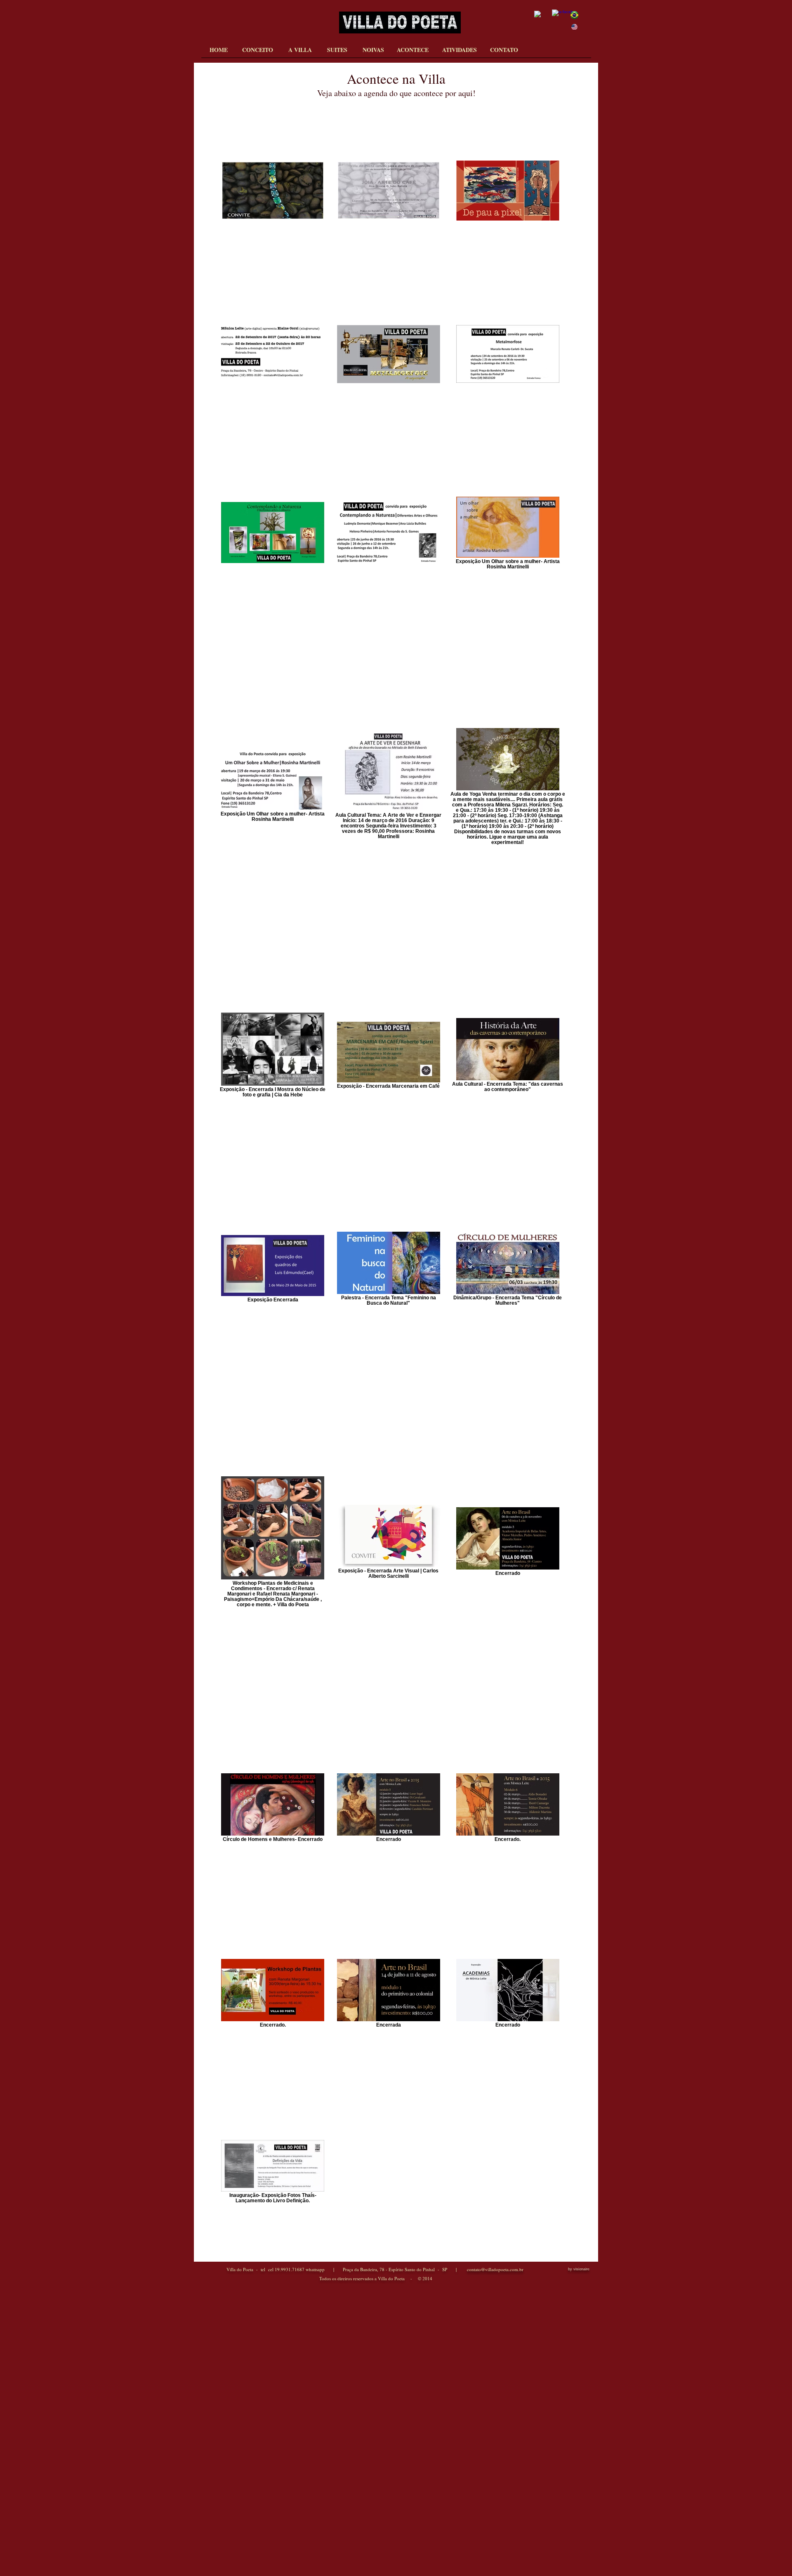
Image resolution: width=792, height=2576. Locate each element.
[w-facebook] (559, 17)
